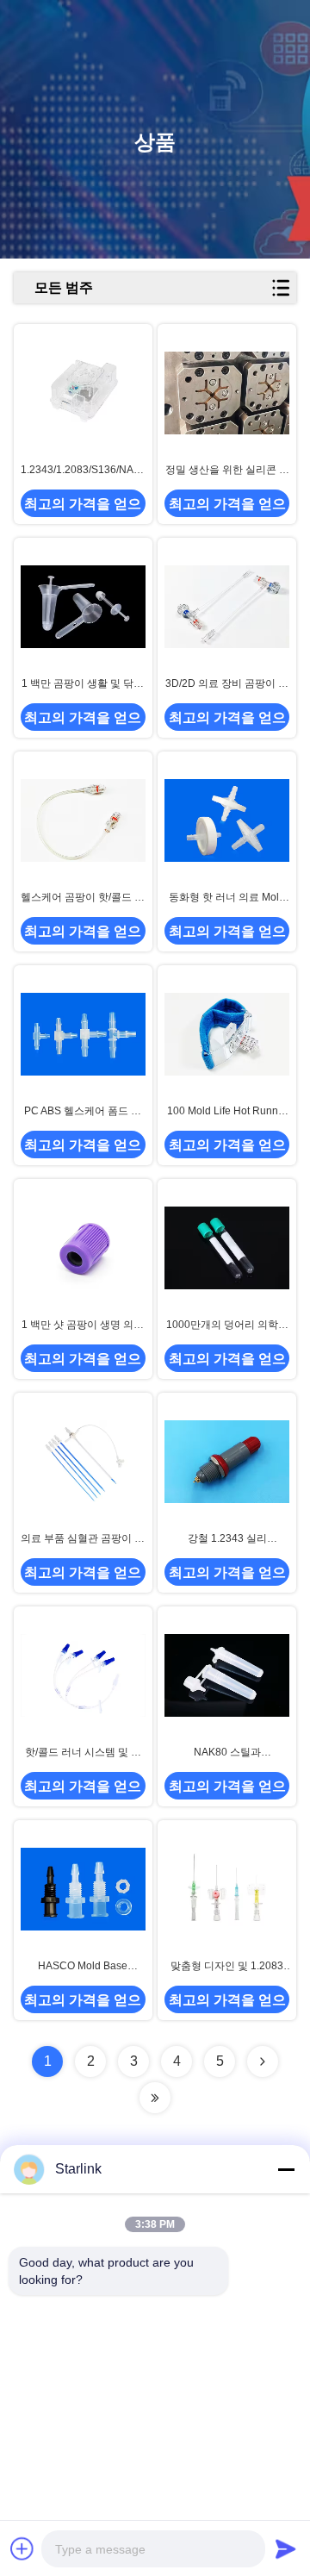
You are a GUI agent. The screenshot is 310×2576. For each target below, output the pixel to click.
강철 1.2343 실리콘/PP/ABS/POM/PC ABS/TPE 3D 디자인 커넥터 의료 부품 (227, 1539)
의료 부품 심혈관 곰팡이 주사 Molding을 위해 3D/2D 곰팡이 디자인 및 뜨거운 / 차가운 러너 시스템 (83, 1539)
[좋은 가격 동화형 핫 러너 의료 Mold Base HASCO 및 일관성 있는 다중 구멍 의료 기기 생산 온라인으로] (227, 820)
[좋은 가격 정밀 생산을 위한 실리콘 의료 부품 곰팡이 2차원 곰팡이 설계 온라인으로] (227, 393)
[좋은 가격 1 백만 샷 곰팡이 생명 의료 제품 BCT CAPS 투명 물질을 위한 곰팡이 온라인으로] (83, 1248)
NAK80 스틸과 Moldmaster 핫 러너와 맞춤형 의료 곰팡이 (227, 1753)
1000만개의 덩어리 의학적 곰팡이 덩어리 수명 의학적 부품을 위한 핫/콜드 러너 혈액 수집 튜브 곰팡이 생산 (227, 1325)
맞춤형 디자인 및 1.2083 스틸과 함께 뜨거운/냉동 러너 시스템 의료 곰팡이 (227, 1967)
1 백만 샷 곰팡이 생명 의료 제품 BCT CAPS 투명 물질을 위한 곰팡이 (83, 1325)
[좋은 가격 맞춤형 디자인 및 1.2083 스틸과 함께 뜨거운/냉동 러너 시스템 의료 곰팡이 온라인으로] (227, 1889)
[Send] (286, 2548)
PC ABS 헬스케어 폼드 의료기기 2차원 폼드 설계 (83, 1112)
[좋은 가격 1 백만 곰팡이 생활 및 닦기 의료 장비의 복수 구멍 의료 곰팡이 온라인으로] (83, 607)
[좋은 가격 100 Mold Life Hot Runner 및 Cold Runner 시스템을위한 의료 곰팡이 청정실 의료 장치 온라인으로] (227, 1034)
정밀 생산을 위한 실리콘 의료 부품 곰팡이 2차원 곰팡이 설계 (227, 471)
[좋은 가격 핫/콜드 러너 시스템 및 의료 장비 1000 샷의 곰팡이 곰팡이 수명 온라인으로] (83, 1675)
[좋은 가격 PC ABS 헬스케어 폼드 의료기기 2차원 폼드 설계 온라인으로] (83, 1034)
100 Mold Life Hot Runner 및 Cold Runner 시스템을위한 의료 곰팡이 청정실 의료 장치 (227, 1112)
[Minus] (286, 2169)
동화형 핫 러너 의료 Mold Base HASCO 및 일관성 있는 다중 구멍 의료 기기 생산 (227, 898)
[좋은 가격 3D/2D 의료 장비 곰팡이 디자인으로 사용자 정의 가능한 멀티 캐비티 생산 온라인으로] (227, 607)
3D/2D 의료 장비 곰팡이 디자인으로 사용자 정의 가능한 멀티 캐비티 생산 (227, 684)
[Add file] (22, 2548)
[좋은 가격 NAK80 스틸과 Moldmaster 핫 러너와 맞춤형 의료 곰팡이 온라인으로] (227, 1675)
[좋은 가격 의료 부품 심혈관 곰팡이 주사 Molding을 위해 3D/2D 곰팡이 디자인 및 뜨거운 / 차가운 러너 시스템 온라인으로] (83, 1462)
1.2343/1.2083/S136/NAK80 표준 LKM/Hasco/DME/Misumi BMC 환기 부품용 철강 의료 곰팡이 (83, 471)
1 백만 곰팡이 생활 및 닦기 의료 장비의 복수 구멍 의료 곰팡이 (83, 684)
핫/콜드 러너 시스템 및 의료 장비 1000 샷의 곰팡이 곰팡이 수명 (83, 1753)
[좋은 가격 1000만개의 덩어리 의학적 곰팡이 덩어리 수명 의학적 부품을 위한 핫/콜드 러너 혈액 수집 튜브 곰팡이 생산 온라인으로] (227, 1248)
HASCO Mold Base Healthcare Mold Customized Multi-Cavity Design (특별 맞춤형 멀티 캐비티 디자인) (83, 1967)
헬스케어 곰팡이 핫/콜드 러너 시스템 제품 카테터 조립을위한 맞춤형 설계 (83, 898)
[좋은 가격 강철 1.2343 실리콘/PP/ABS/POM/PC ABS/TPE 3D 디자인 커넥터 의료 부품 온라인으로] (227, 1462)
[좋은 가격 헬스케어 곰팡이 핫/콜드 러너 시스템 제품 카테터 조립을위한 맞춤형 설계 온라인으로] (83, 820)
